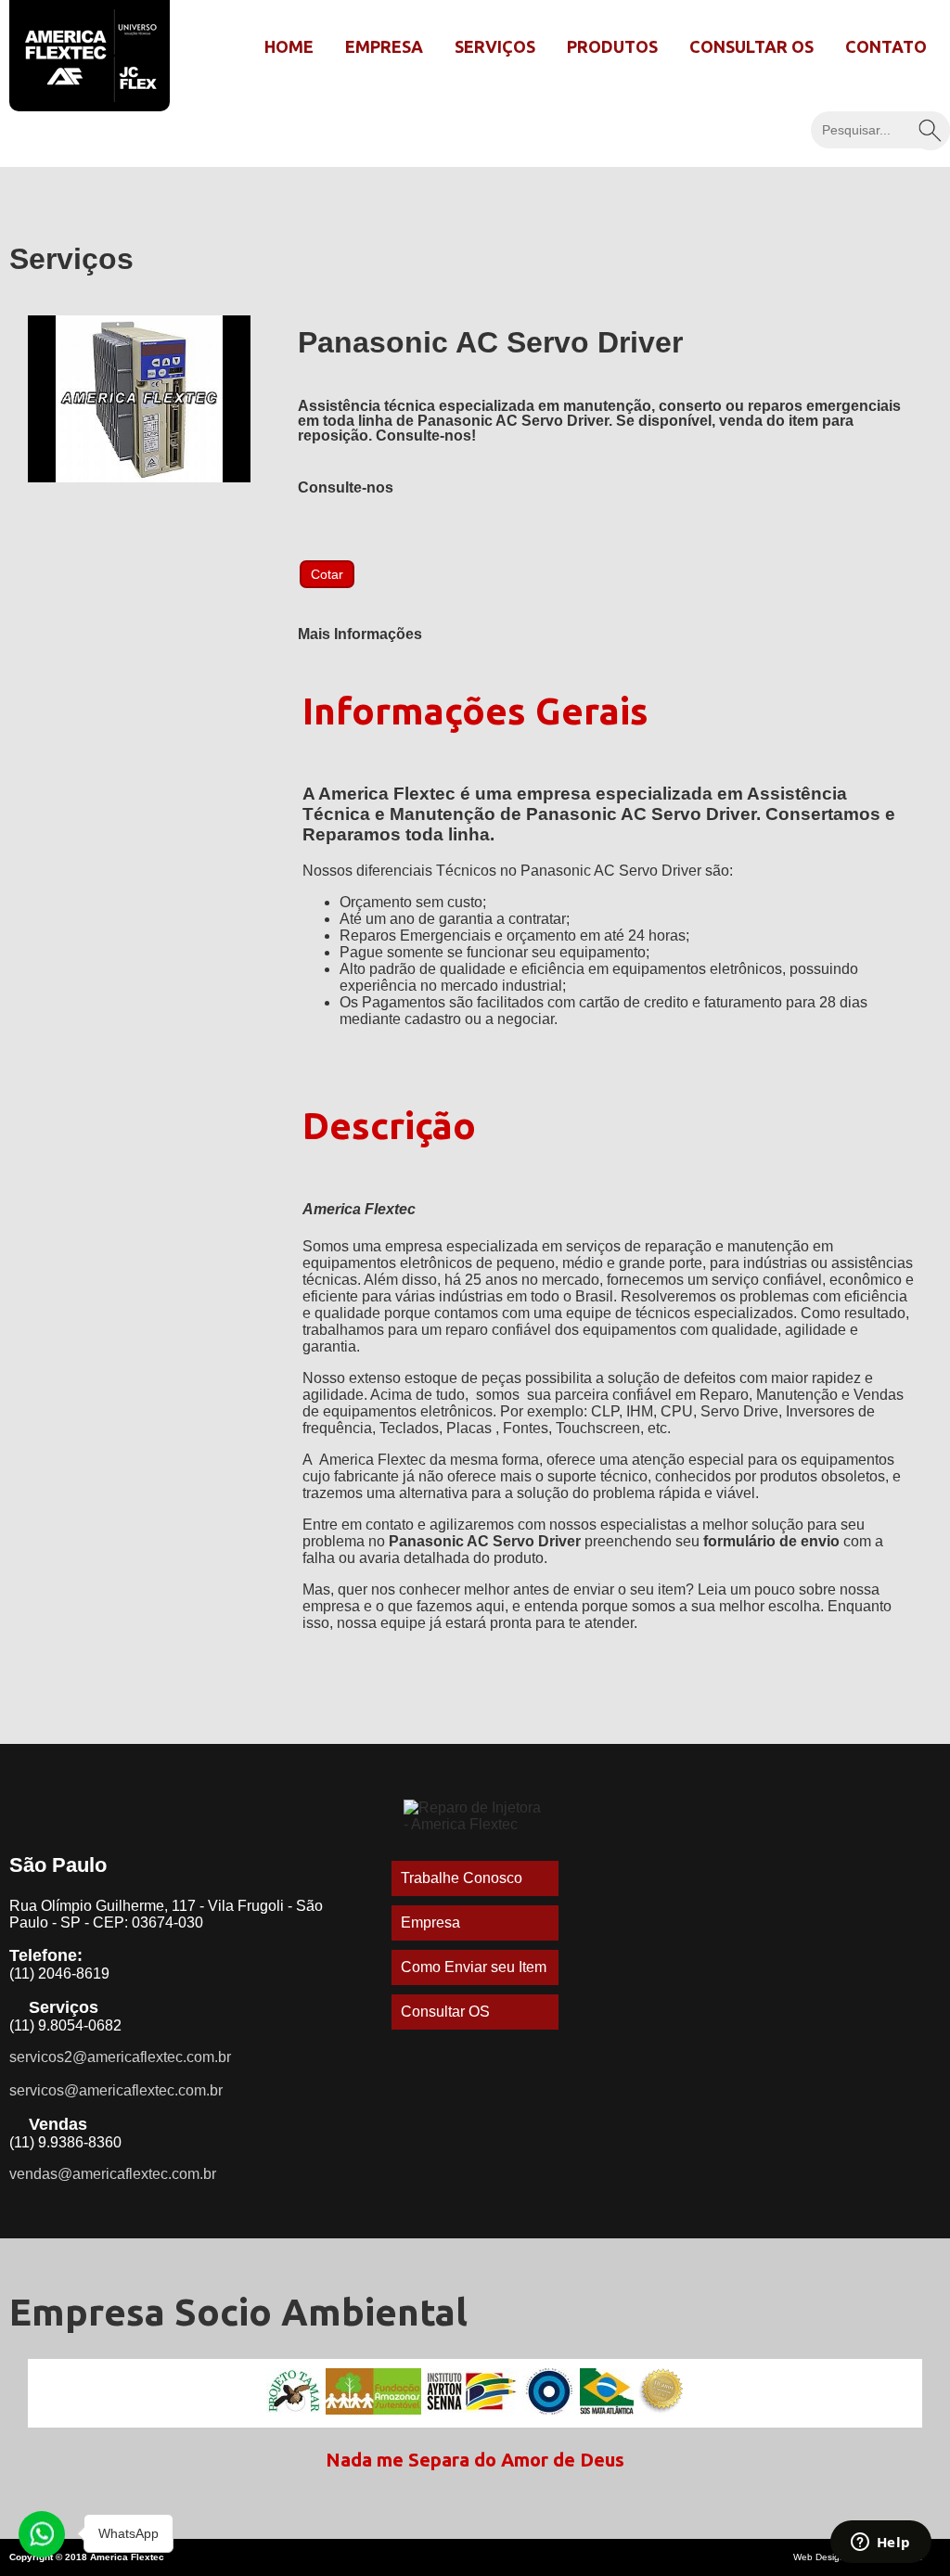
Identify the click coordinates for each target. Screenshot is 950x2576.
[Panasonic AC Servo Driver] (139, 477)
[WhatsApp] (42, 2534)
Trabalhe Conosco (462, 1878)
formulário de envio (771, 1541)
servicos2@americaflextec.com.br (120, 2057)
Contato (886, 46)
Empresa (384, 46)
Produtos (612, 46)
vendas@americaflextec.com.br (113, 2174)
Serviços (495, 46)
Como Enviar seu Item (474, 1967)
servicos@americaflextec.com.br (116, 2090)
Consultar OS (751, 46)
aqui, (492, 1606)
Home (289, 46)
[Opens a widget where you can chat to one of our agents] (880, 2544)
